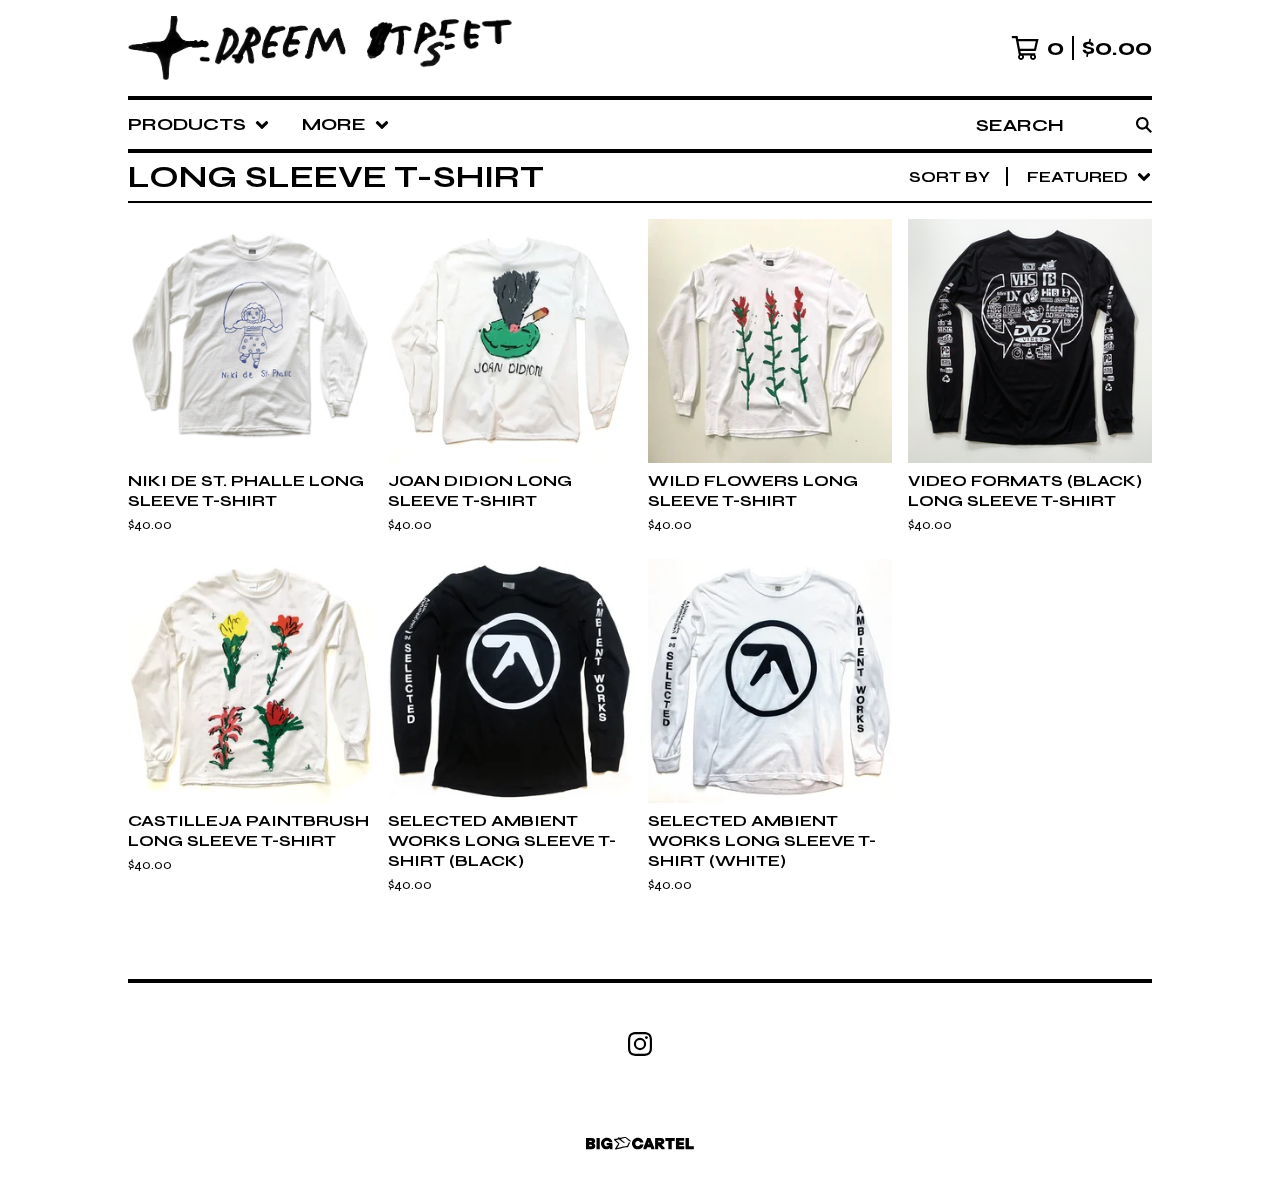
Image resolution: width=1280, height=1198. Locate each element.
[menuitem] (199, 124)
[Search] (1144, 124)
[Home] (320, 48)
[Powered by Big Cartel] (640, 1143)
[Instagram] (640, 1044)
